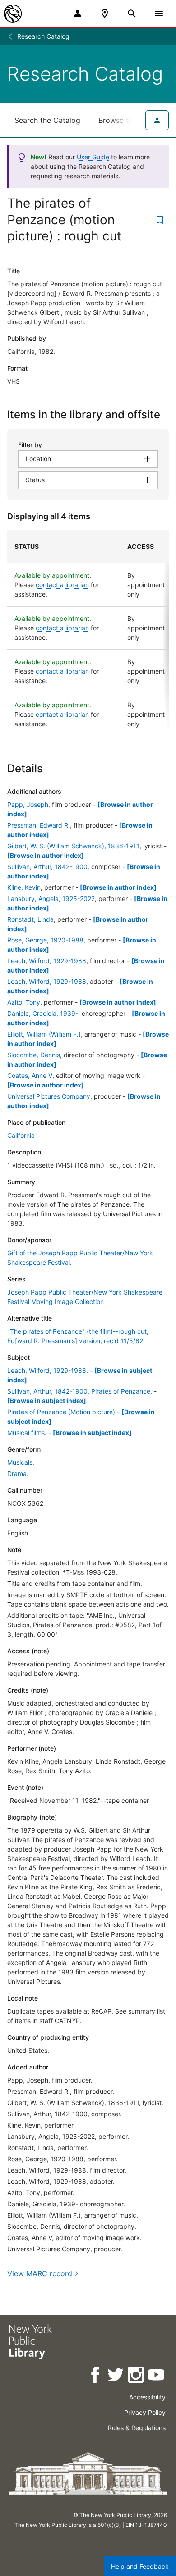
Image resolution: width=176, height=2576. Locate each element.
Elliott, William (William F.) (44, 1034)
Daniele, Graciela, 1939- (43, 1013)
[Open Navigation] (159, 14)
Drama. (18, 1474)
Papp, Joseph (28, 804)
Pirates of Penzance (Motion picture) (61, 1412)
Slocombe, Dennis (34, 1055)
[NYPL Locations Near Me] (105, 14)
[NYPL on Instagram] (137, 2376)
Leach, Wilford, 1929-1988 (47, 961)
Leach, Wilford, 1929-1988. (48, 1370)
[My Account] (78, 14)
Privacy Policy (145, 2412)
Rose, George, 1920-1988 (45, 940)
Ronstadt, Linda (30, 919)
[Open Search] (132, 14)
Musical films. (27, 1433)
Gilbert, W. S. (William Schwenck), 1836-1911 (73, 846)
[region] (88, 633)
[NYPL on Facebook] (96, 2376)
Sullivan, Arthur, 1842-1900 (47, 867)
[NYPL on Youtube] (157, 2376)
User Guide (93, 157)
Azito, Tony (24, 1002)
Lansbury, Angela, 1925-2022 (51, 899)
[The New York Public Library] (13, 14)
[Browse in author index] (46, 855)
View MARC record (40, 2273)
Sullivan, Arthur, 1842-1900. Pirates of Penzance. (80, 1391)
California (21, 1135)
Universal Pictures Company (49, 1096)
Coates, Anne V (30, 1075)
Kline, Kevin (24, 887)
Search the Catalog (47, 120)
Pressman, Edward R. (39, 825)
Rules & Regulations (137, 2428)
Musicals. (21, 1462)
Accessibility (147, 2397)
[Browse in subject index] (47, 1401)
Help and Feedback (140, 2566)
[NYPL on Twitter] (116, 2376)
